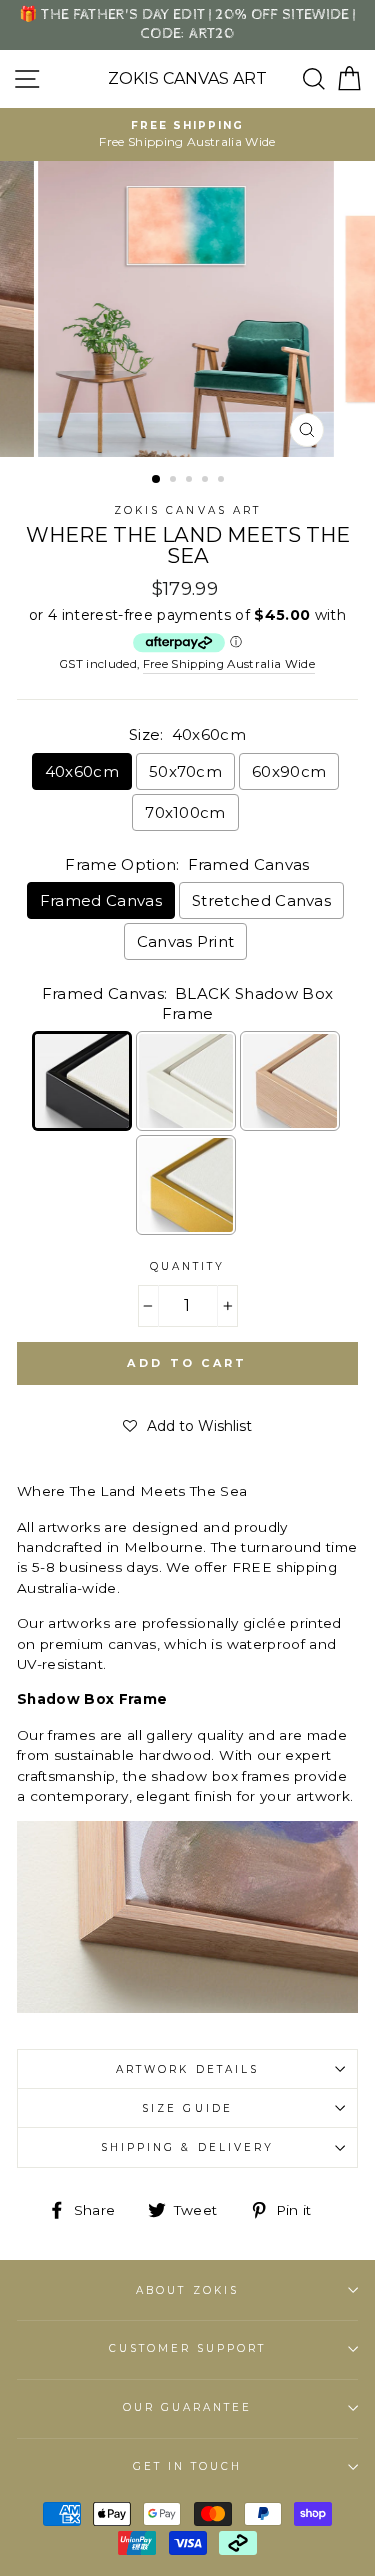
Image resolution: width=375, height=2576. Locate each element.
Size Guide (187, 2108)
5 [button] (223, 481)
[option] (187, 134)
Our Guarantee (188, 2407)
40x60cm (82, 771)
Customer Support (188, 2348)
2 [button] (175, 481)
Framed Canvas (101, 900)
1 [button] (157, 480)
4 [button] (207, 481)
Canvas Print (186, 941)
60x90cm (289, 771)
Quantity (187, 1266)
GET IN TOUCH (188, 2466)
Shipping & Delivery (187, 2147)
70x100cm (185, 812)
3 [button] (191, 481)
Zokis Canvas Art (187, 79)
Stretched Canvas (261, 900)
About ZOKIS (187, 2290)
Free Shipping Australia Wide (229, 664)
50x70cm (185, 771)
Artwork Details (187, 2069)
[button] (187, 1426)
